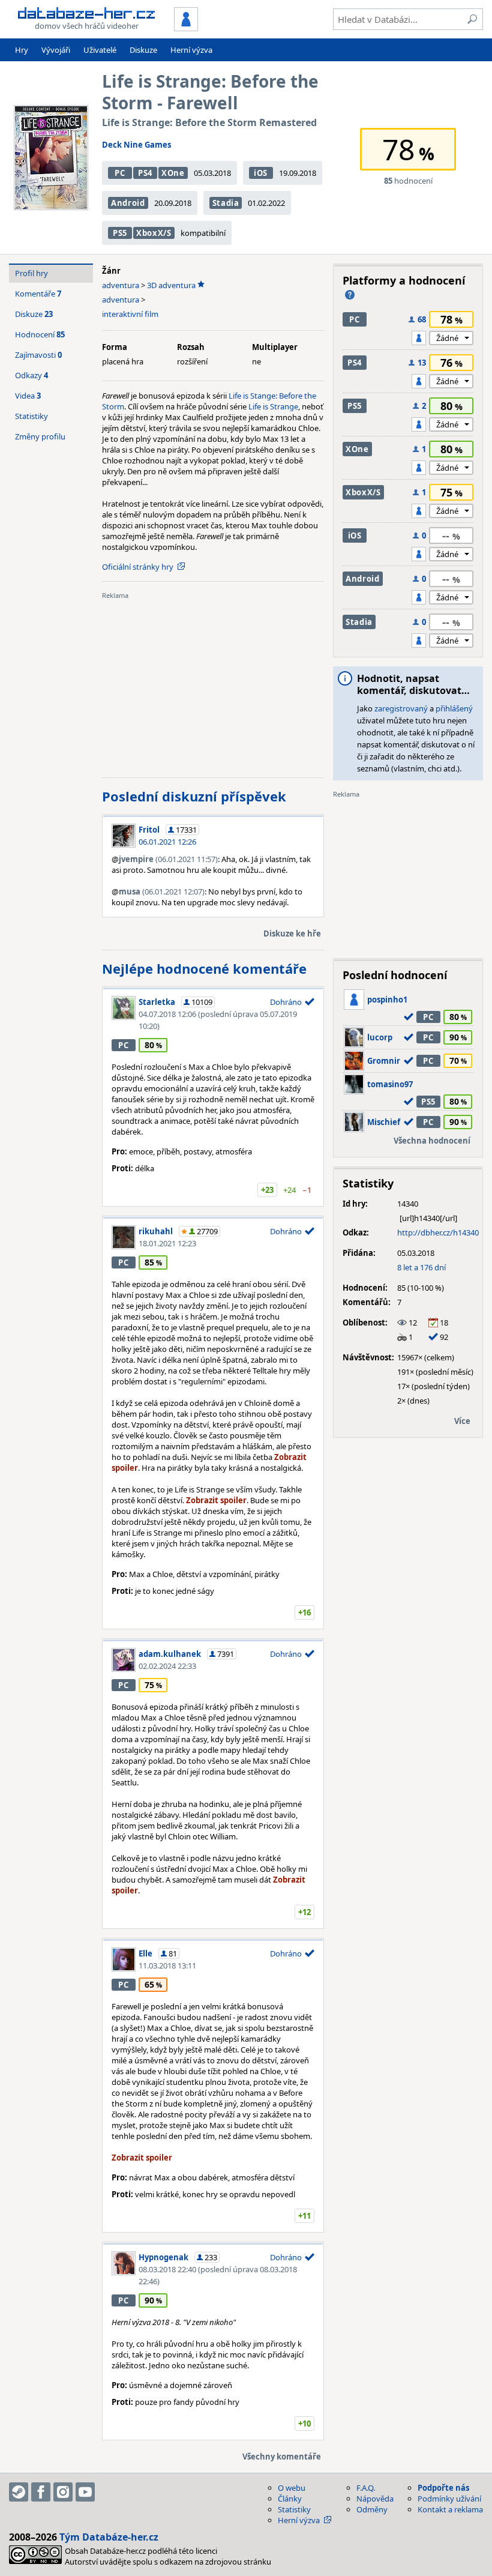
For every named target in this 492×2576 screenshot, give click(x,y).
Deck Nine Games (136, 145)
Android (128, 203)
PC (120, 173)
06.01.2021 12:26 (167, 842)
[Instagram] (63, 2492)
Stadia (226, 203)
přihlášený (454, 708)
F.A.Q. (366, 2488)
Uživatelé (100, 50)
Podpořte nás (443, 2488)
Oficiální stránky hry (138, 567)
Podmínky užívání (449, 2499)
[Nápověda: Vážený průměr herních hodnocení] (350, 295)
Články (290, 2499)
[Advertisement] (213, 684)
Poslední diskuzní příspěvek (194, 796)
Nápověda (375, 2499)
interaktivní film (130, 314)
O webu (292, 2488)
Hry (22, 50)
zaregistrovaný (401, 708)
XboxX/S (154, 233)
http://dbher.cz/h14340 (438, 1232)
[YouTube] (85, 2492)
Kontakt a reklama (450, 2509)
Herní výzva (191, 50)
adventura (121, 285)
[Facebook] (41, 2492)
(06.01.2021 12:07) (162, 891)
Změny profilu (40, 436)
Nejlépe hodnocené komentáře (204, 968)
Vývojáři (56, 50)
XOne (173, 173)
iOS (261, 173)
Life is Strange (273, 406)
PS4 (145, 173)
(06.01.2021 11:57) (168, 859)
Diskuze (143, 50)
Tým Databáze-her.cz (109, 2537)
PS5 (120, 233)
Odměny (372, 2509)
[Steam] (19, 2492)
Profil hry (31, 273)
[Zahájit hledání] (472, 19)
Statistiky (31, 416)
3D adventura (171, 285)
